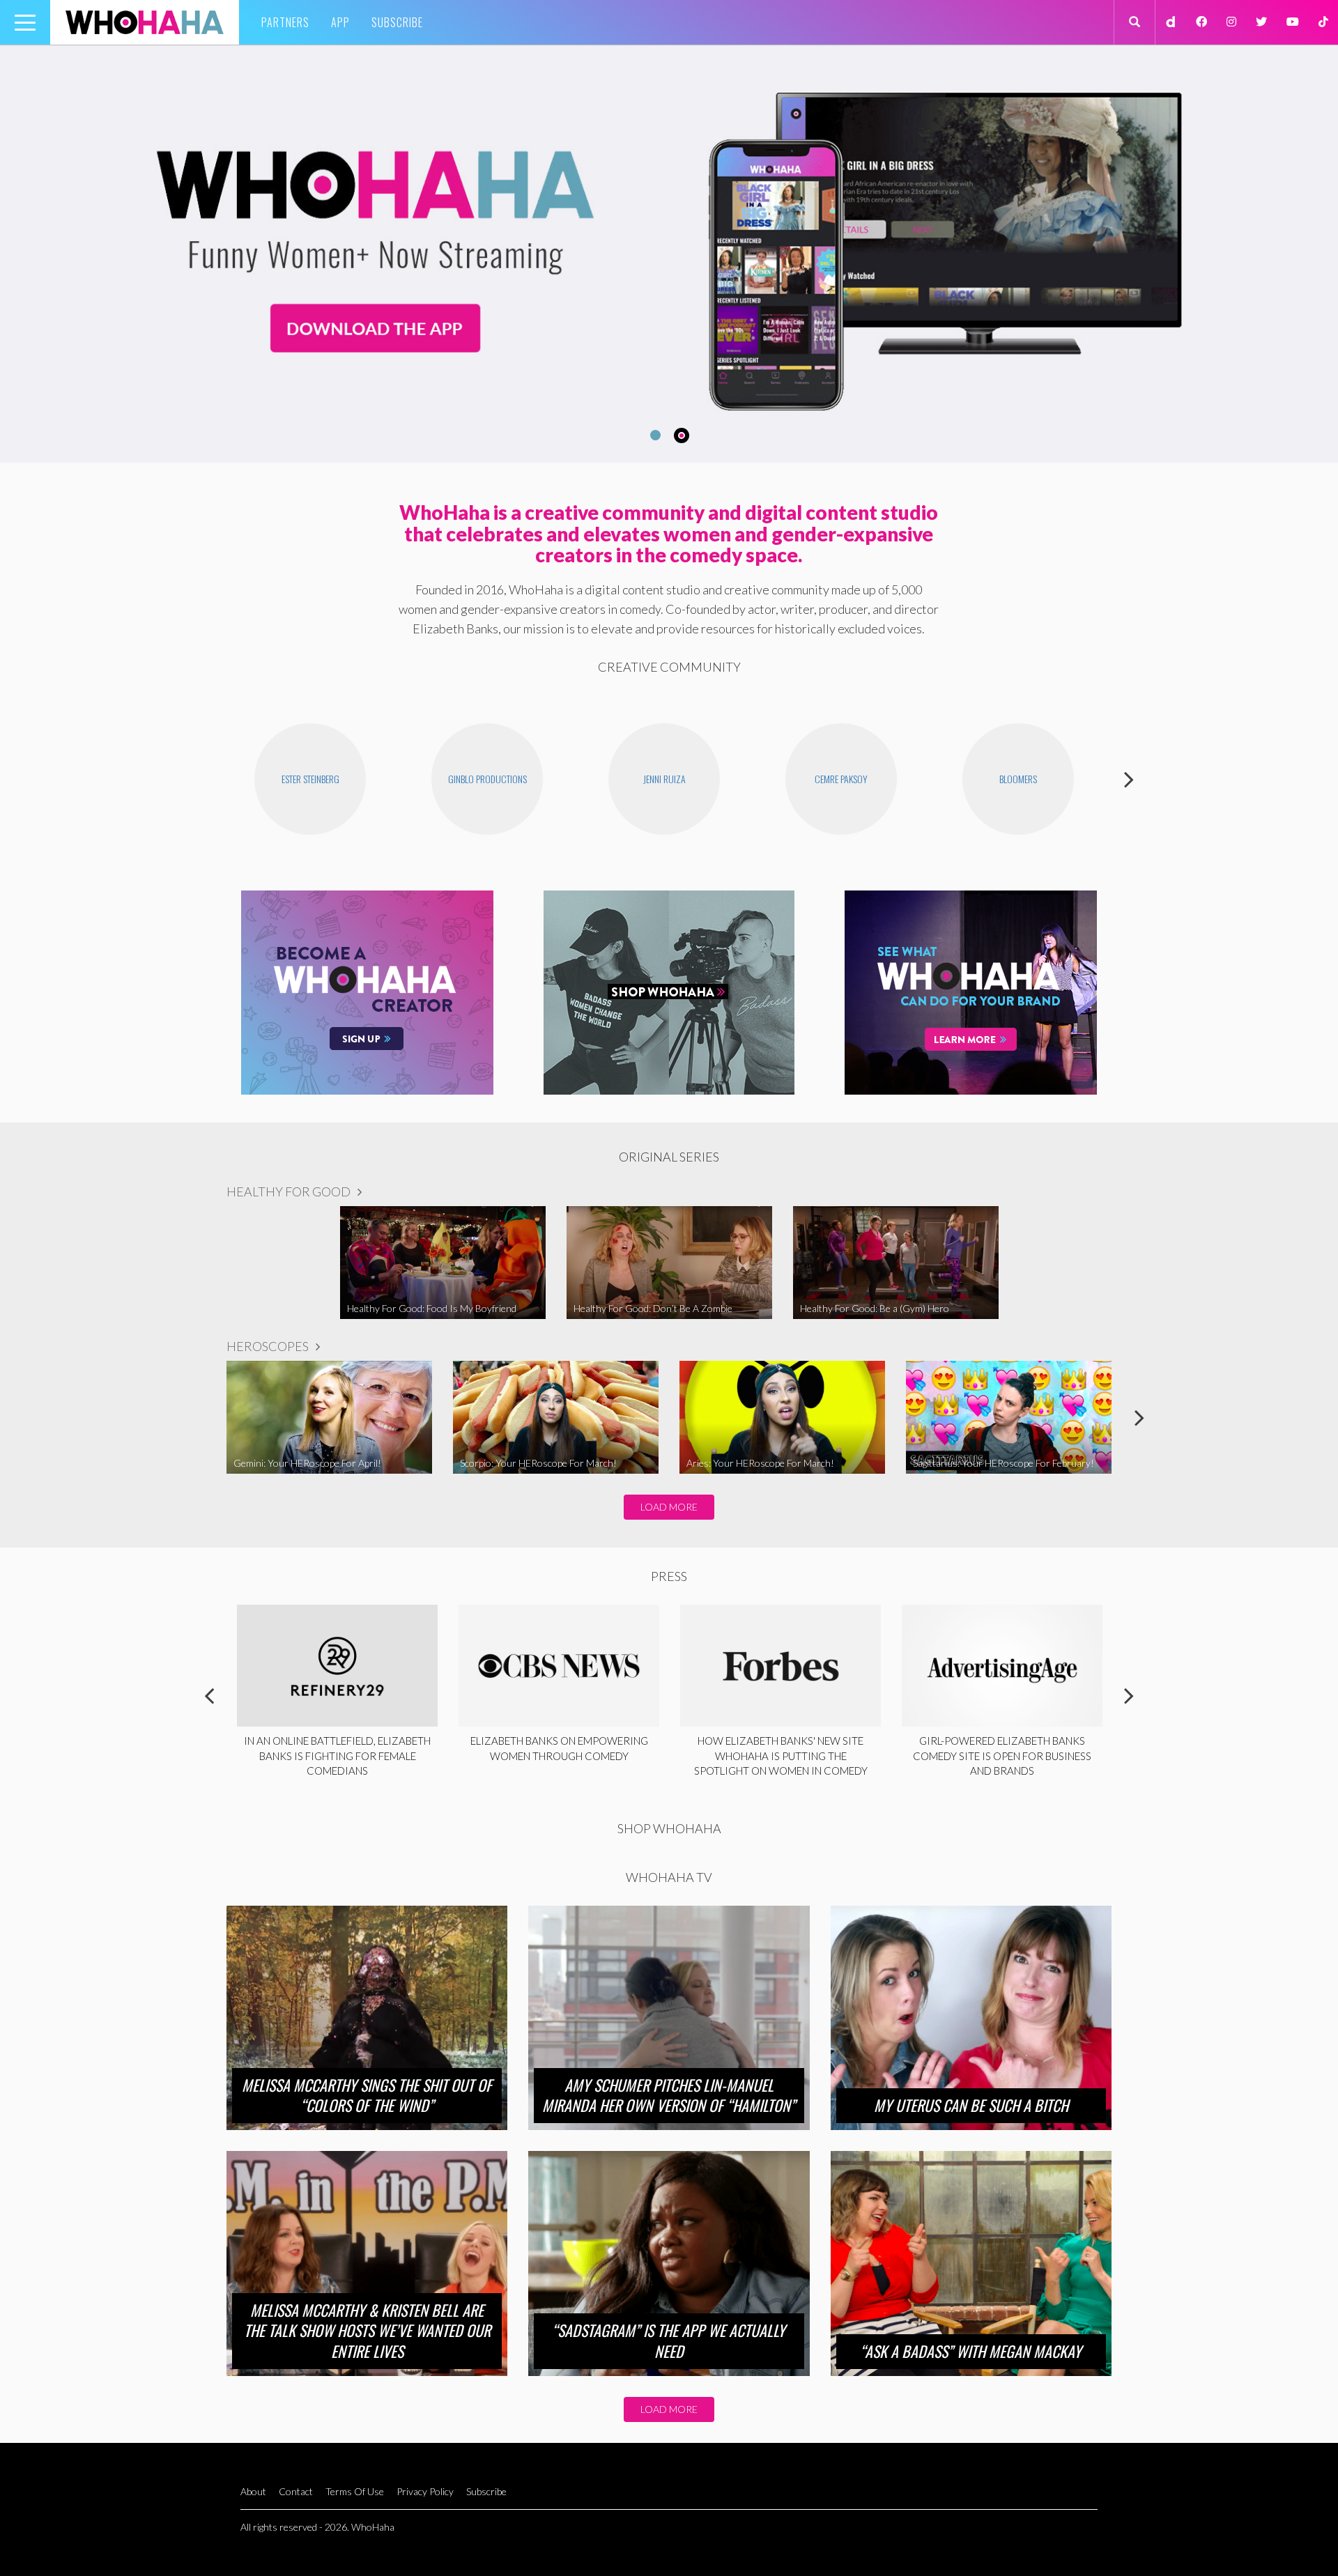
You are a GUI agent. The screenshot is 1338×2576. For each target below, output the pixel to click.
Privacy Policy (425, 2491)
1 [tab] (654, 435)
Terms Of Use (355, 2491)
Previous (209, 779)
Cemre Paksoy (841, 779)
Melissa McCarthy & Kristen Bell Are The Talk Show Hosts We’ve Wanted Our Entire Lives (367, 2330)
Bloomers (1018, 779)
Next (1129, 779)
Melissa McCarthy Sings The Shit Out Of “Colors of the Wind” (367, 2095)
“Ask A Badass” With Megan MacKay (971, 2351)
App (340, 22)
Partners (285, 22)
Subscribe (397, 22)
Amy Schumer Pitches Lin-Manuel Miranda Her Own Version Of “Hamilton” (669, 2095)
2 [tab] (683, 435)
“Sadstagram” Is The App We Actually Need (669, 2340)
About (253, 2491)
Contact (296, 2491)
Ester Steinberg (310, 779)
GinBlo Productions (487, 779)
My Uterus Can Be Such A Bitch (971, 2105)
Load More (669, 1507)
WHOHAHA (145, 22)
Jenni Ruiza (664, 779)
